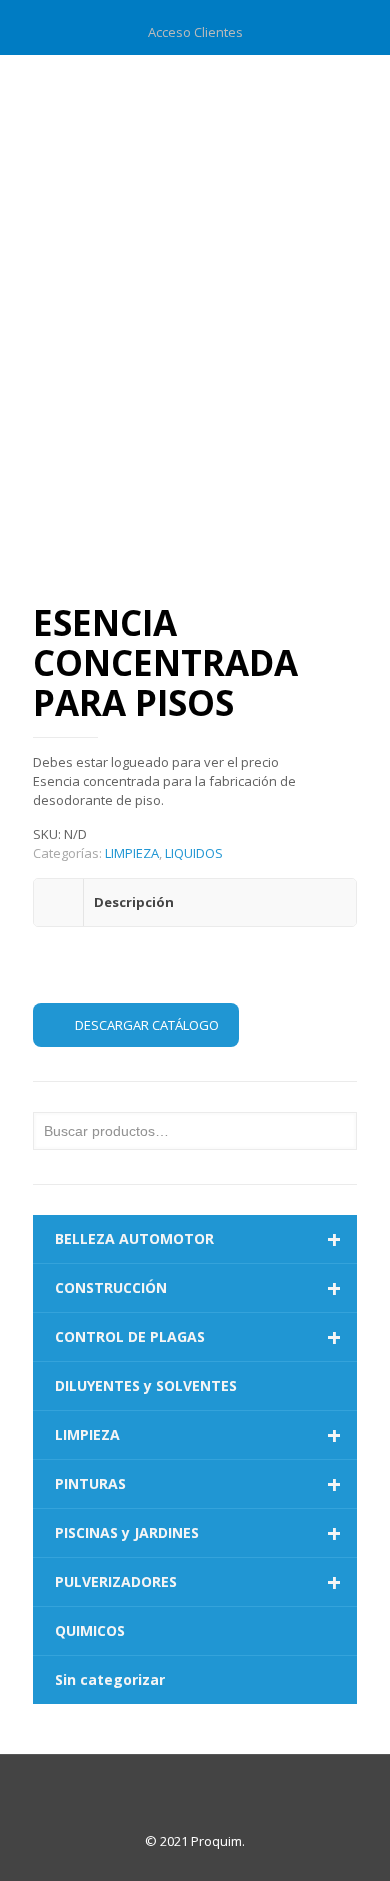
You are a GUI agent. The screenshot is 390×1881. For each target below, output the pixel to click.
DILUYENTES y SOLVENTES (146, 1385)
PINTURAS (198, 1484)
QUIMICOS (90, 1630)
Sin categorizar (110, 1679)
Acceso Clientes (195, 32)
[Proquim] (195, 95)
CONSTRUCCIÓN (198, 1288)
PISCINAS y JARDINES (198, 1533)
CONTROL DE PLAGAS (198, 1337)
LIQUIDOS (194, 853)
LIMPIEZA (132, 853)
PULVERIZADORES (198, 1582)
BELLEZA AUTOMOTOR (198, 1239)
